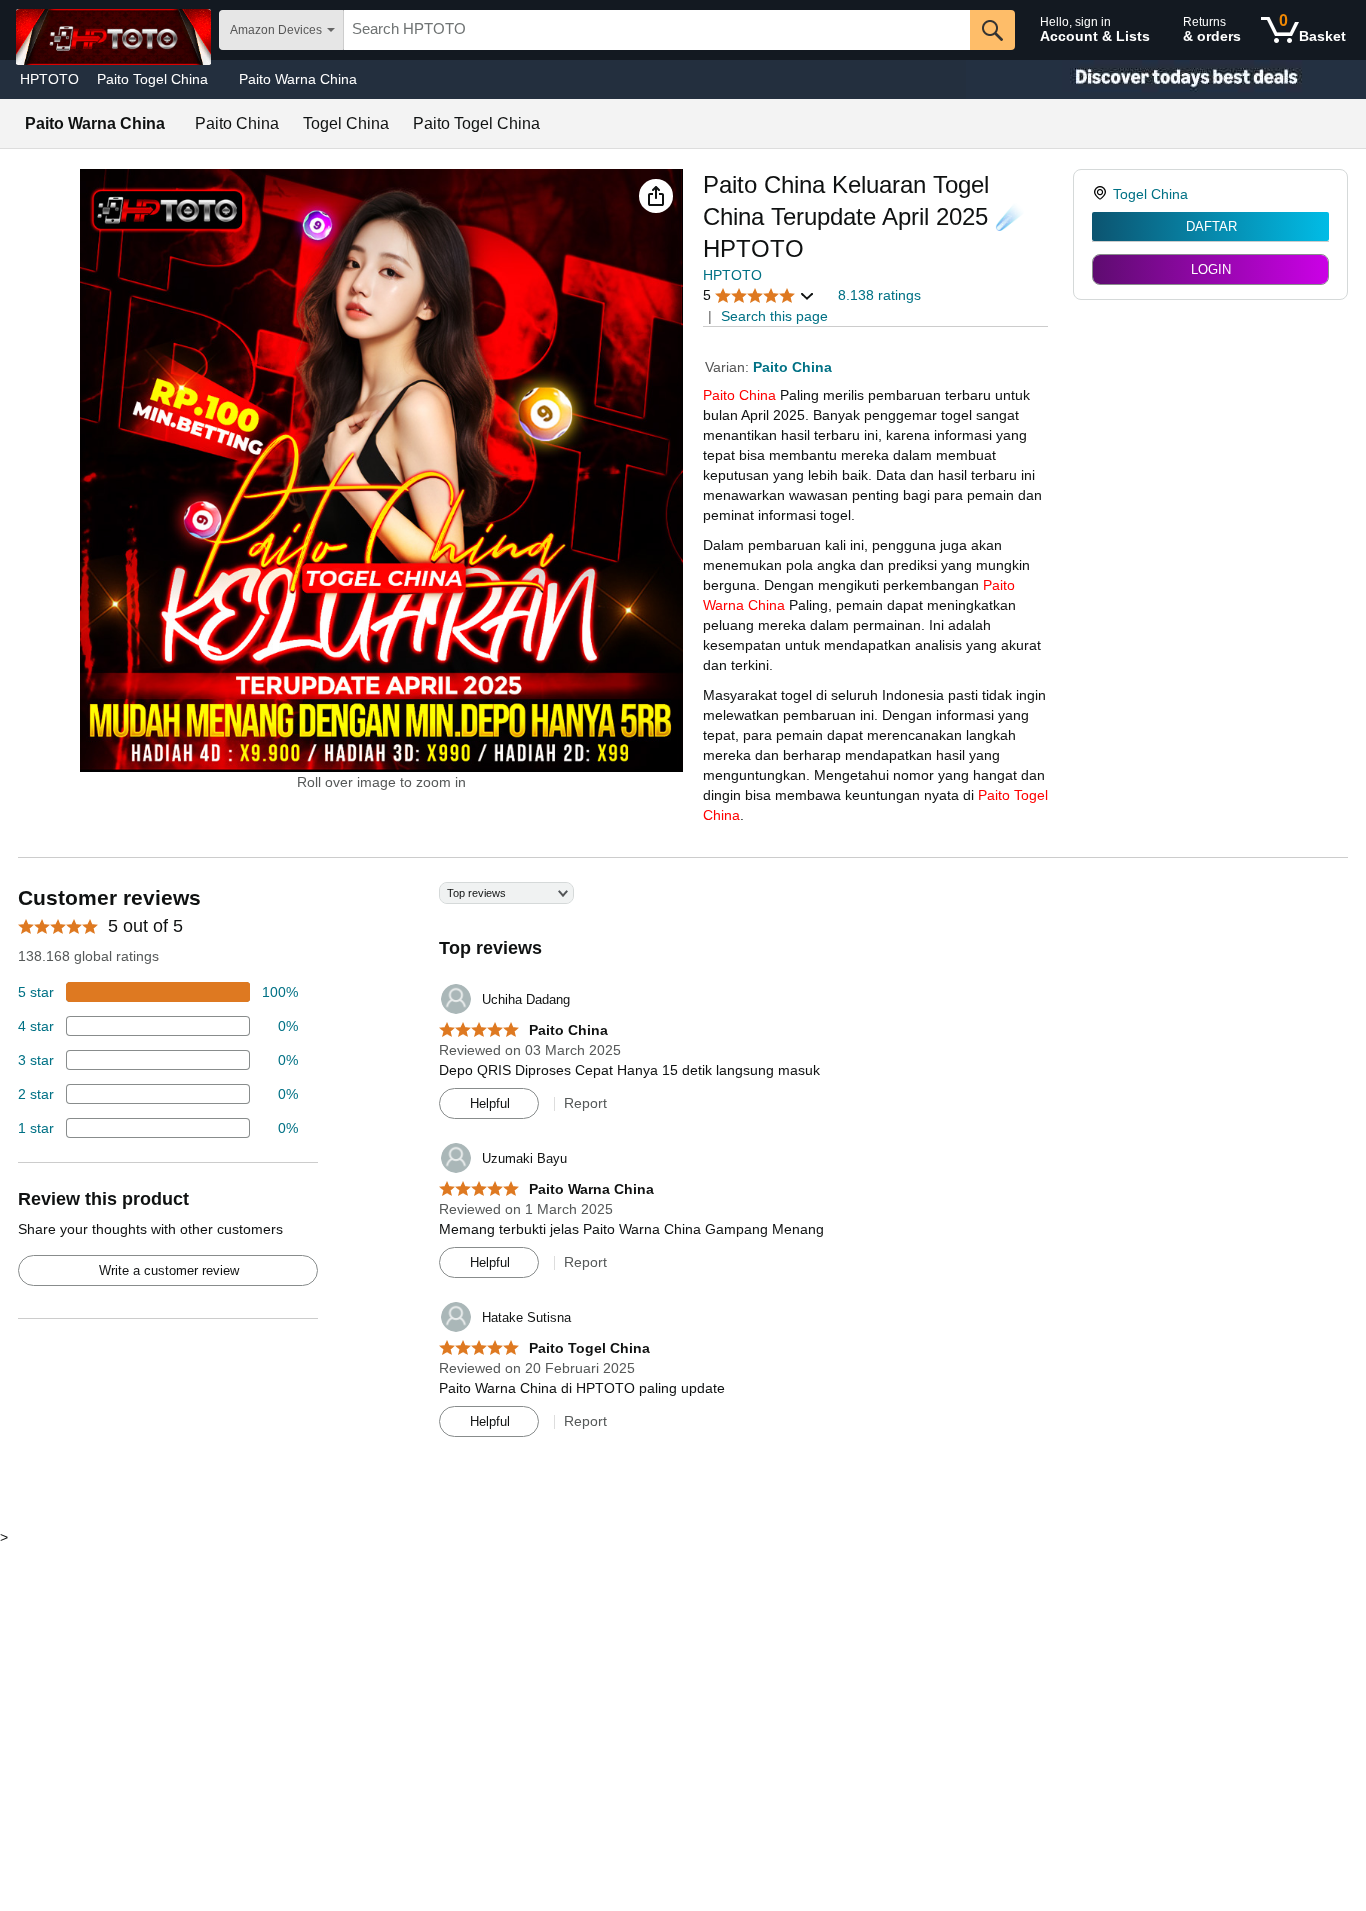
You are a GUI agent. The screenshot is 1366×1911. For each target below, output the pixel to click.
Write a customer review (169, 1270)
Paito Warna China (298, 79)
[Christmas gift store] (1166, 79)
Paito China (739, 395)
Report (585, 1103)
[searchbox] (657, 30)
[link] (1102, 194)
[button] (656, 196)
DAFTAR (1211, 226)
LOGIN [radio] (1211, 269)
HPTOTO (49, 79)
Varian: (729, 367)
